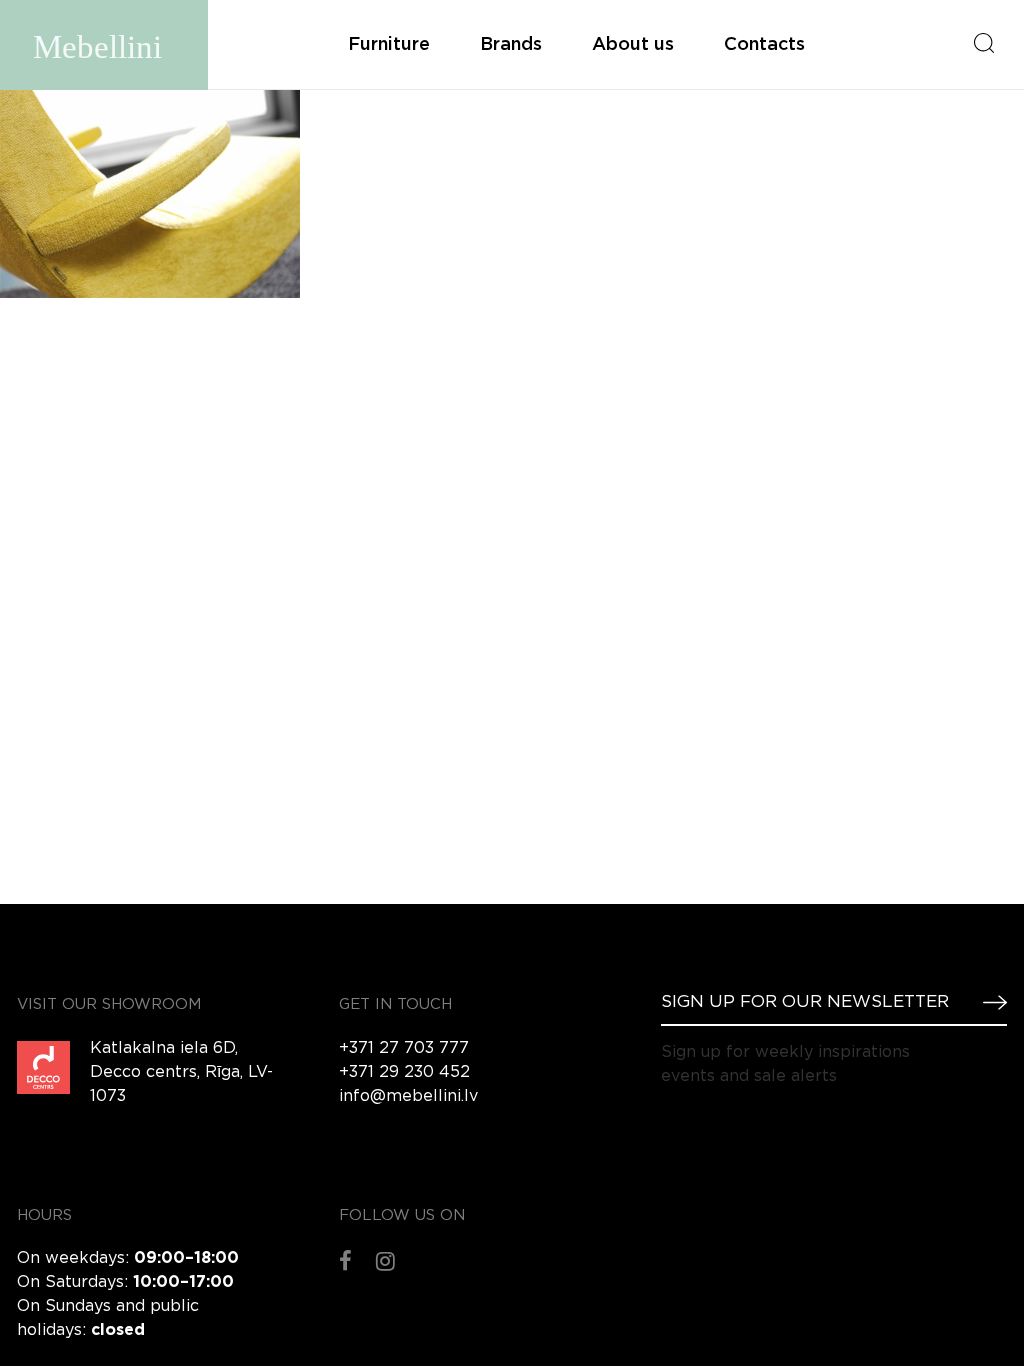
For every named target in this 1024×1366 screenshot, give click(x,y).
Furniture (389, 45)
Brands (511, 45)
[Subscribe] (987, 1002)
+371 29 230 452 (404, 1072)
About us (633, 45)
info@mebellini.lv (408, 1096)
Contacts (764, 45)
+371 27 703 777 (404, 1048)
